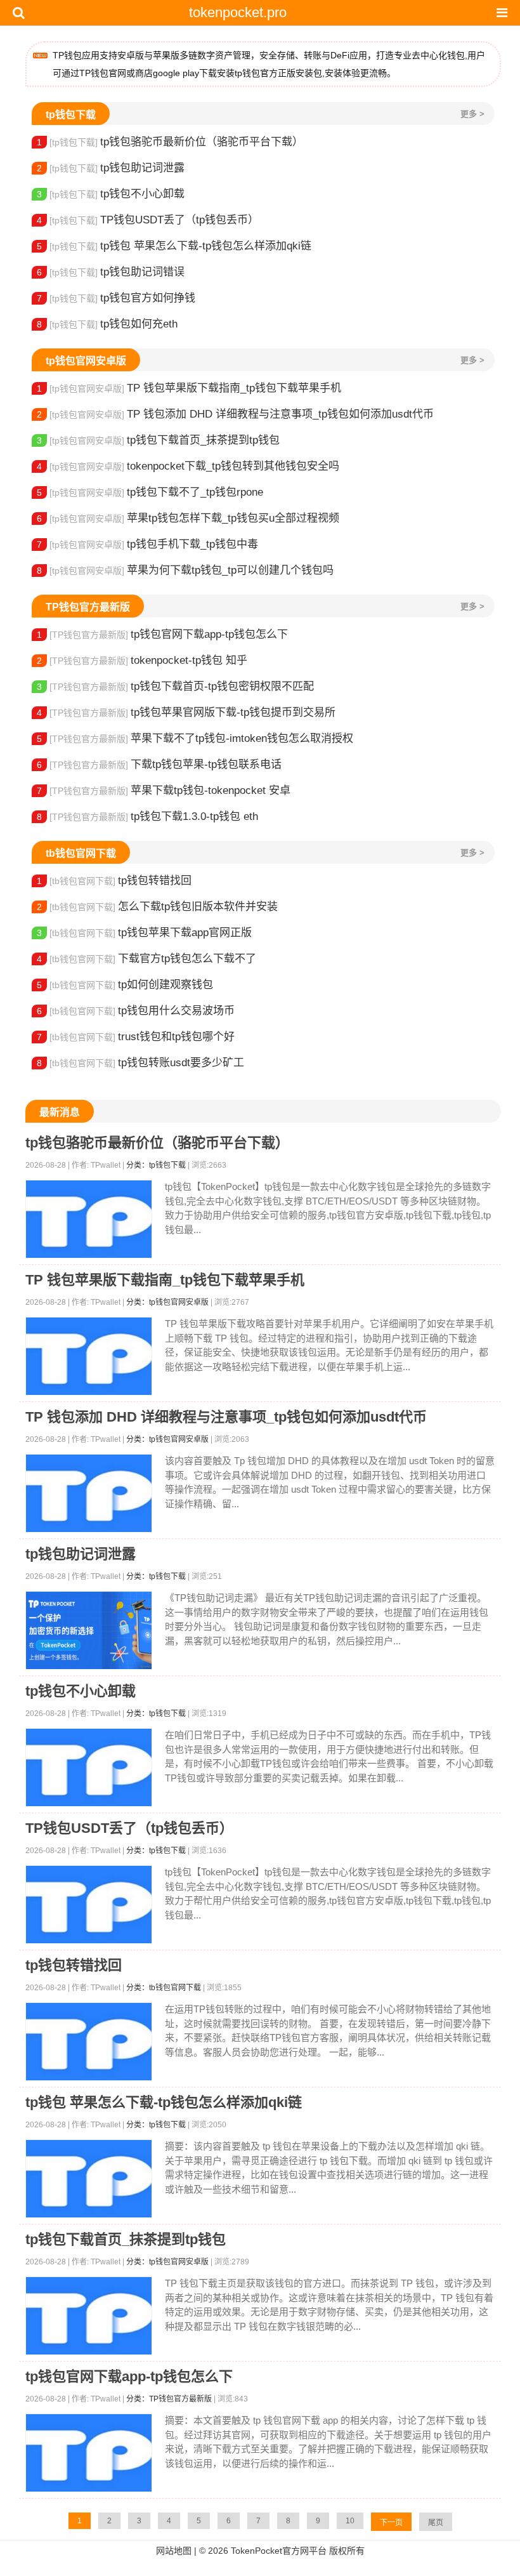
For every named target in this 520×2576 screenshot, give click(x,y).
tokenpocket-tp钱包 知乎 (142, 660)
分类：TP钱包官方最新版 (169, 2399)
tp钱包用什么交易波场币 (136, 1011)
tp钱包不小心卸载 (111, 194)
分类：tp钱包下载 (156, 1165)
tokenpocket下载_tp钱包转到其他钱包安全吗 (188, 466)
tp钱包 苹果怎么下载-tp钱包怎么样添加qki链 (174, 246)
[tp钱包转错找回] (89, 2042)
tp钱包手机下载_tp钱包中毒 (147, 544)
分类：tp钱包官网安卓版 (167, 1302)
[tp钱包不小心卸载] (89, 1768)
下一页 (391, 2523)
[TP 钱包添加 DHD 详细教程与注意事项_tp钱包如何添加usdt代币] (89, 1494)
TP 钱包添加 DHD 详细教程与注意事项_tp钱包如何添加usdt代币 (235, 414)
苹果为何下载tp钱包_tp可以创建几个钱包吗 (185, 570)
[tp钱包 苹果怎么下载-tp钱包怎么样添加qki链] (89, 2179)
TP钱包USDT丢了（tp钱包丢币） (148, 220)
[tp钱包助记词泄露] (89, 1631)
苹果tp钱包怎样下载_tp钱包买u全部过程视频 (188, 518)
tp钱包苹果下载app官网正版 (144, 933)
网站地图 (174, 2551)
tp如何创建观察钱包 (125, 985)
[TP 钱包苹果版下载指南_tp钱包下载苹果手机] (89, 1357)
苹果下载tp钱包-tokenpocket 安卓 (164, 790)
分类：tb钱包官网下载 (164, 1988)
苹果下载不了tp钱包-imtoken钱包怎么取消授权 (195, 738)
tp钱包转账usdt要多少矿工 (140, 1063)
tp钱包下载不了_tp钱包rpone (150, 492)
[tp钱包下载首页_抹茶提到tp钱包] (89, 2316)
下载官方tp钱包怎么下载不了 (146, 959)
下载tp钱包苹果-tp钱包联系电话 (159, 764)
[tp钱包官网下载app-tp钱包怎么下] (89, 2453)
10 (350, 2521)
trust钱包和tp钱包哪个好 (136, 1037)
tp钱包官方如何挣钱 (116, 298)
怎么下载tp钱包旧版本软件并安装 (157, 907)
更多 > (472, 114)
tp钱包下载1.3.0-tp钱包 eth (147, 816)
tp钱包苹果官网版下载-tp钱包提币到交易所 (186, 712)
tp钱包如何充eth (107, 324)
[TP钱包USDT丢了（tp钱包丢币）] (89, 1905)
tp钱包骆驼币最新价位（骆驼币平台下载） (170, 142)
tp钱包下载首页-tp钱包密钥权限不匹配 (175, 686)
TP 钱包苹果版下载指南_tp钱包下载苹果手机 (189, 388)
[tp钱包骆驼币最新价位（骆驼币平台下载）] (89, 1219)
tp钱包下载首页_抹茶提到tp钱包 (158, 440)
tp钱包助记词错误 (111, 272)
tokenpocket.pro (238, 12)
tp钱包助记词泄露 (111, 168)
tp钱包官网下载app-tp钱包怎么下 (162, 634)
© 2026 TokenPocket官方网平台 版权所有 (282, 2551)
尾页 (436, 2523)
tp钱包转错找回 (114, 881)
